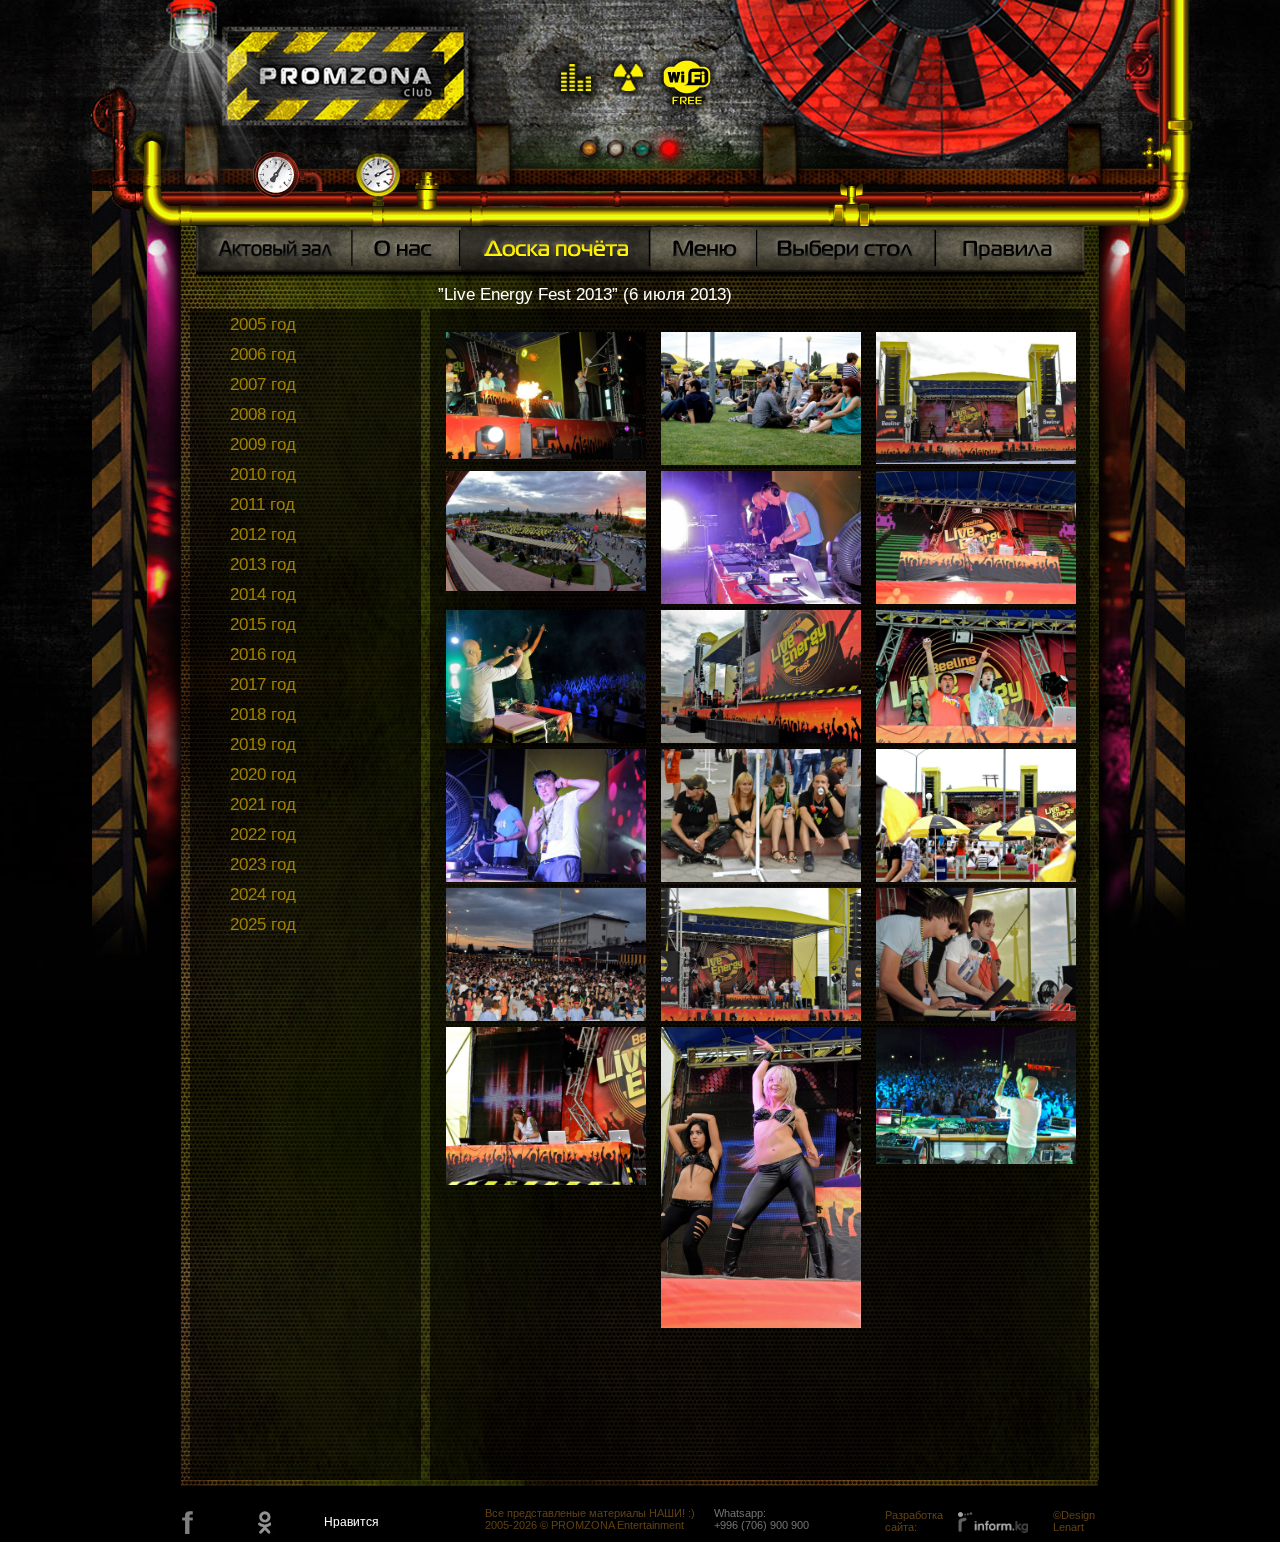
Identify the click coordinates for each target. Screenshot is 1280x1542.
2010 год (263, 474)
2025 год (263, 924)
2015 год (263, 624)
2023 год (263, 864)
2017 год (263, 684)
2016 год (263, 654)
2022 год (263, 834)
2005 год (263, 324)
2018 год (263, 714)
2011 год (262, 504)
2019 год (263, 744)
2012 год (263, 534)
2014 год (263, 594)
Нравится (351, 1522)
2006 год (263, 354)
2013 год (263, 564)
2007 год (263, 384)
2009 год (263, 444)
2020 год (263, 774)
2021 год (263, 804)
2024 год (263, 894)
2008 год (263, 414)
